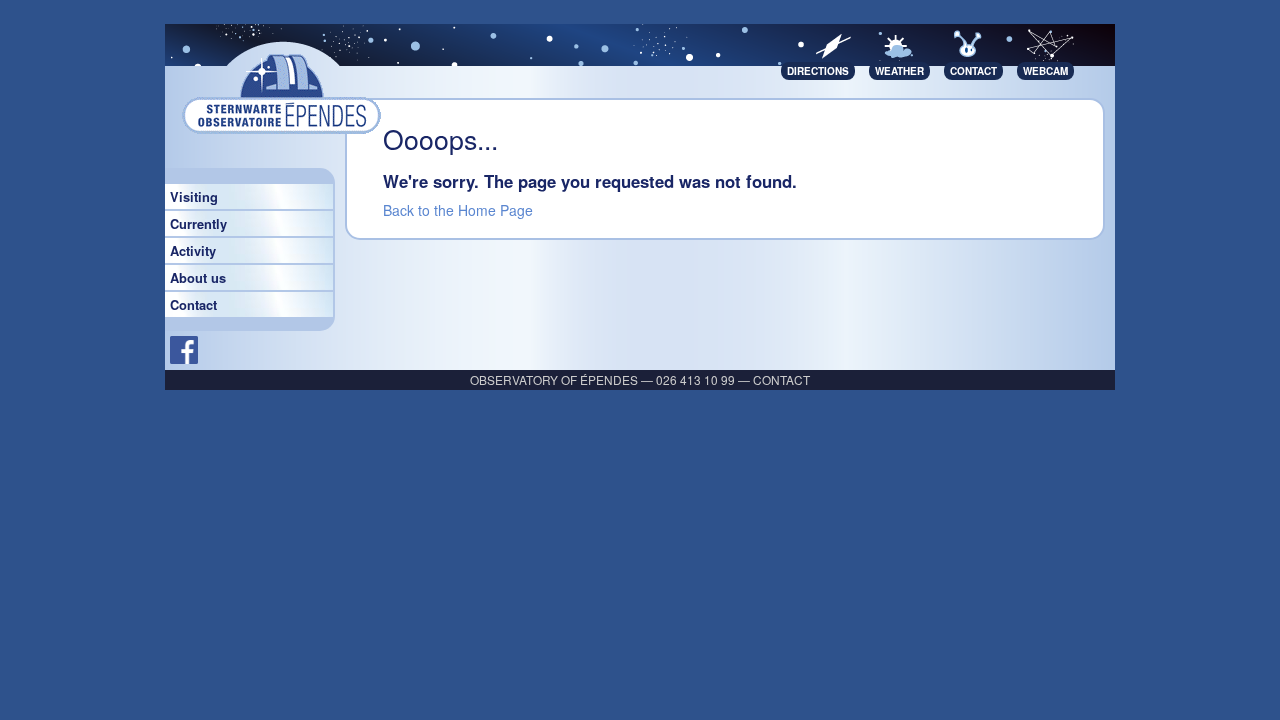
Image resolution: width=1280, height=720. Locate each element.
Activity (193, 251)
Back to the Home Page (458, 210)
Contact (193, 305)
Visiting (194, 197)
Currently (198, 224)
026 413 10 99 (695, 379)
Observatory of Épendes (554, 379)
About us (198, 278)
